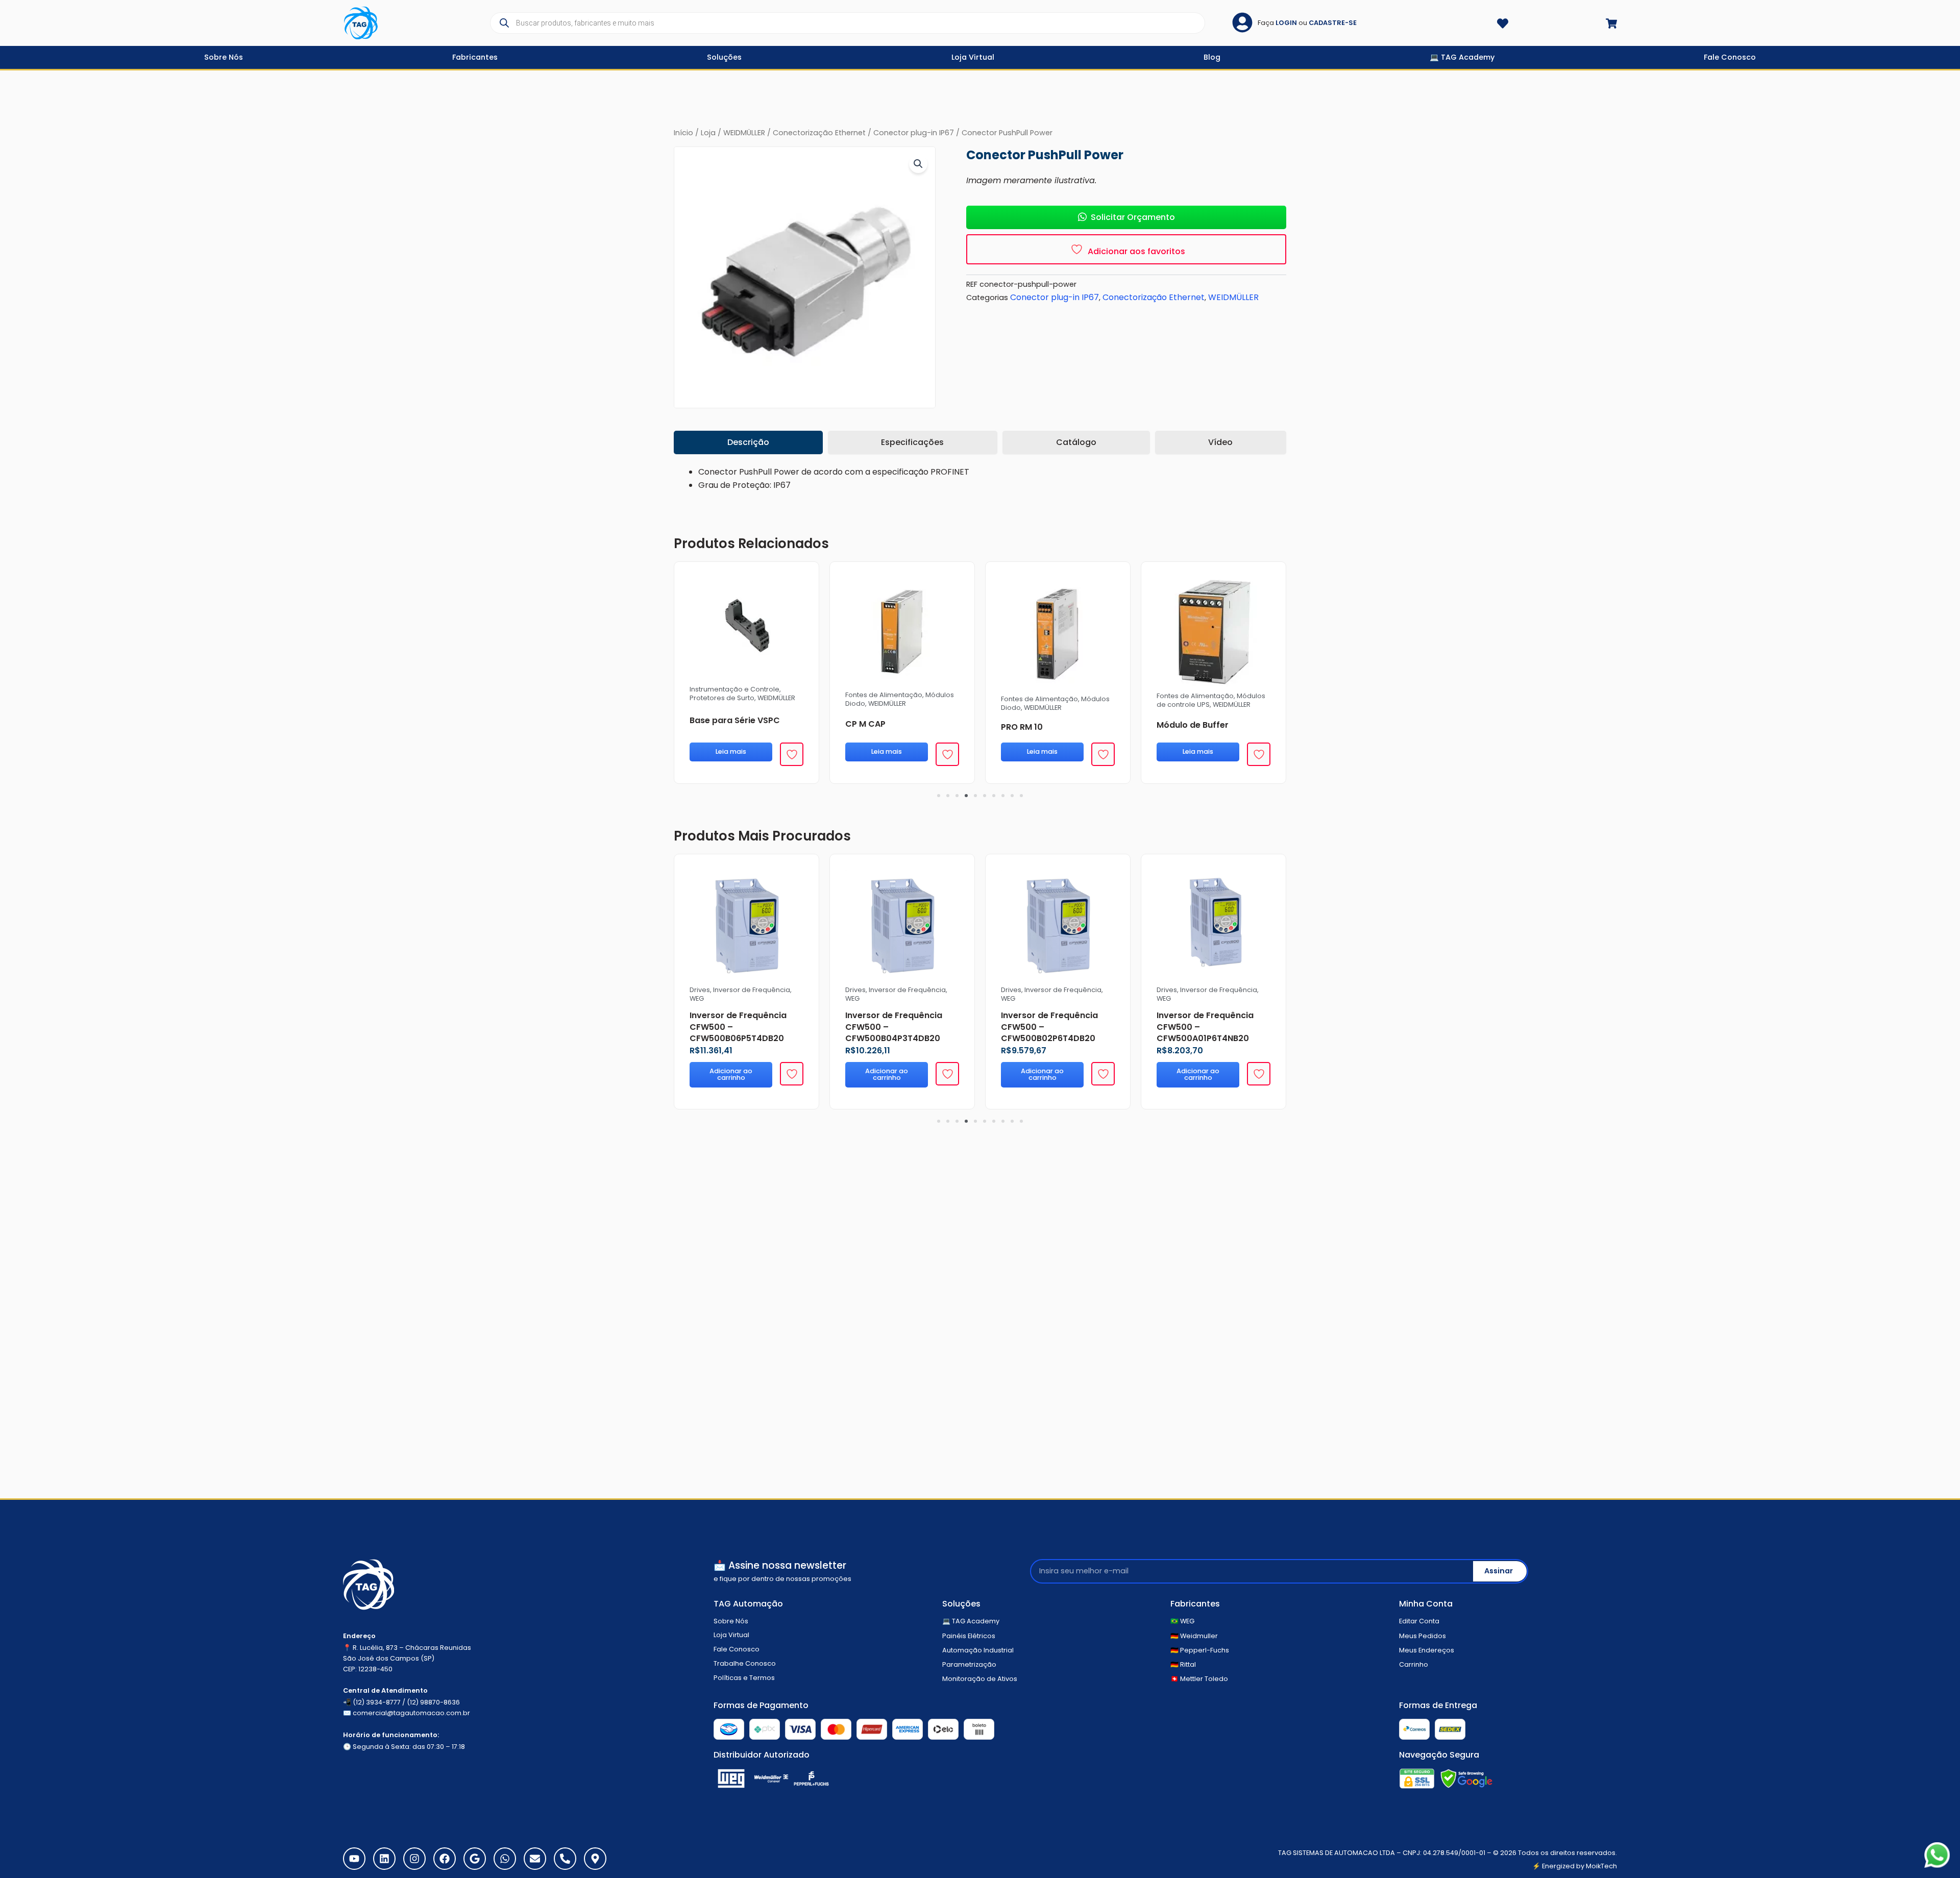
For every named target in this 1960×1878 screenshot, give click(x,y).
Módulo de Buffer (1193, 725)
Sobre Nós (731, 1621)
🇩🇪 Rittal (1183, 1664)
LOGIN (1286, 23)
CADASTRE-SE (1333, 23)
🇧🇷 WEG (1182, 1621)
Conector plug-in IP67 (914, 133)
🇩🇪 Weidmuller (1194, 1636)
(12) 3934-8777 (377, 1702)
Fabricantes (1195, 1604)
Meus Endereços (1427, 1650)
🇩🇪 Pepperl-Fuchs (1200, 1650)
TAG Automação (748, 1604)
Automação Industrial (978, 1650)
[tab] (748, 442)
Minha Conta (1426, 1604)
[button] (918, 164)
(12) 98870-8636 (433, 1702)
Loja (708, 133)
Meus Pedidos (1423, 1636)
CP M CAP (865, 724)
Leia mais (887, 751)
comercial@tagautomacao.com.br (411, 1713)
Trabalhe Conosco (745, 1663)
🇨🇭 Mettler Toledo (1199, 1679)
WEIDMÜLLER (744, 133)
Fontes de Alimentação (884, 695)
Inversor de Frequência (907, 990)
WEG (852, 998)
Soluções (961, 1604)
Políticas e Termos (744, 1678)
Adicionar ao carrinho (887, 1074)
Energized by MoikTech (1579, 1866)
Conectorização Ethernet (819, 133)
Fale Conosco (737, 1649)
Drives (855, 990)
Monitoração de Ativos (980, 1679)
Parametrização (969, 1664)
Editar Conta (1419, 1621)
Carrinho (1414, 1664)
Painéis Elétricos (969, 1636)
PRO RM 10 (1022, 727)
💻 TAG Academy (971, 1621)
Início (683, 133)
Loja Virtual (731, 1635)
